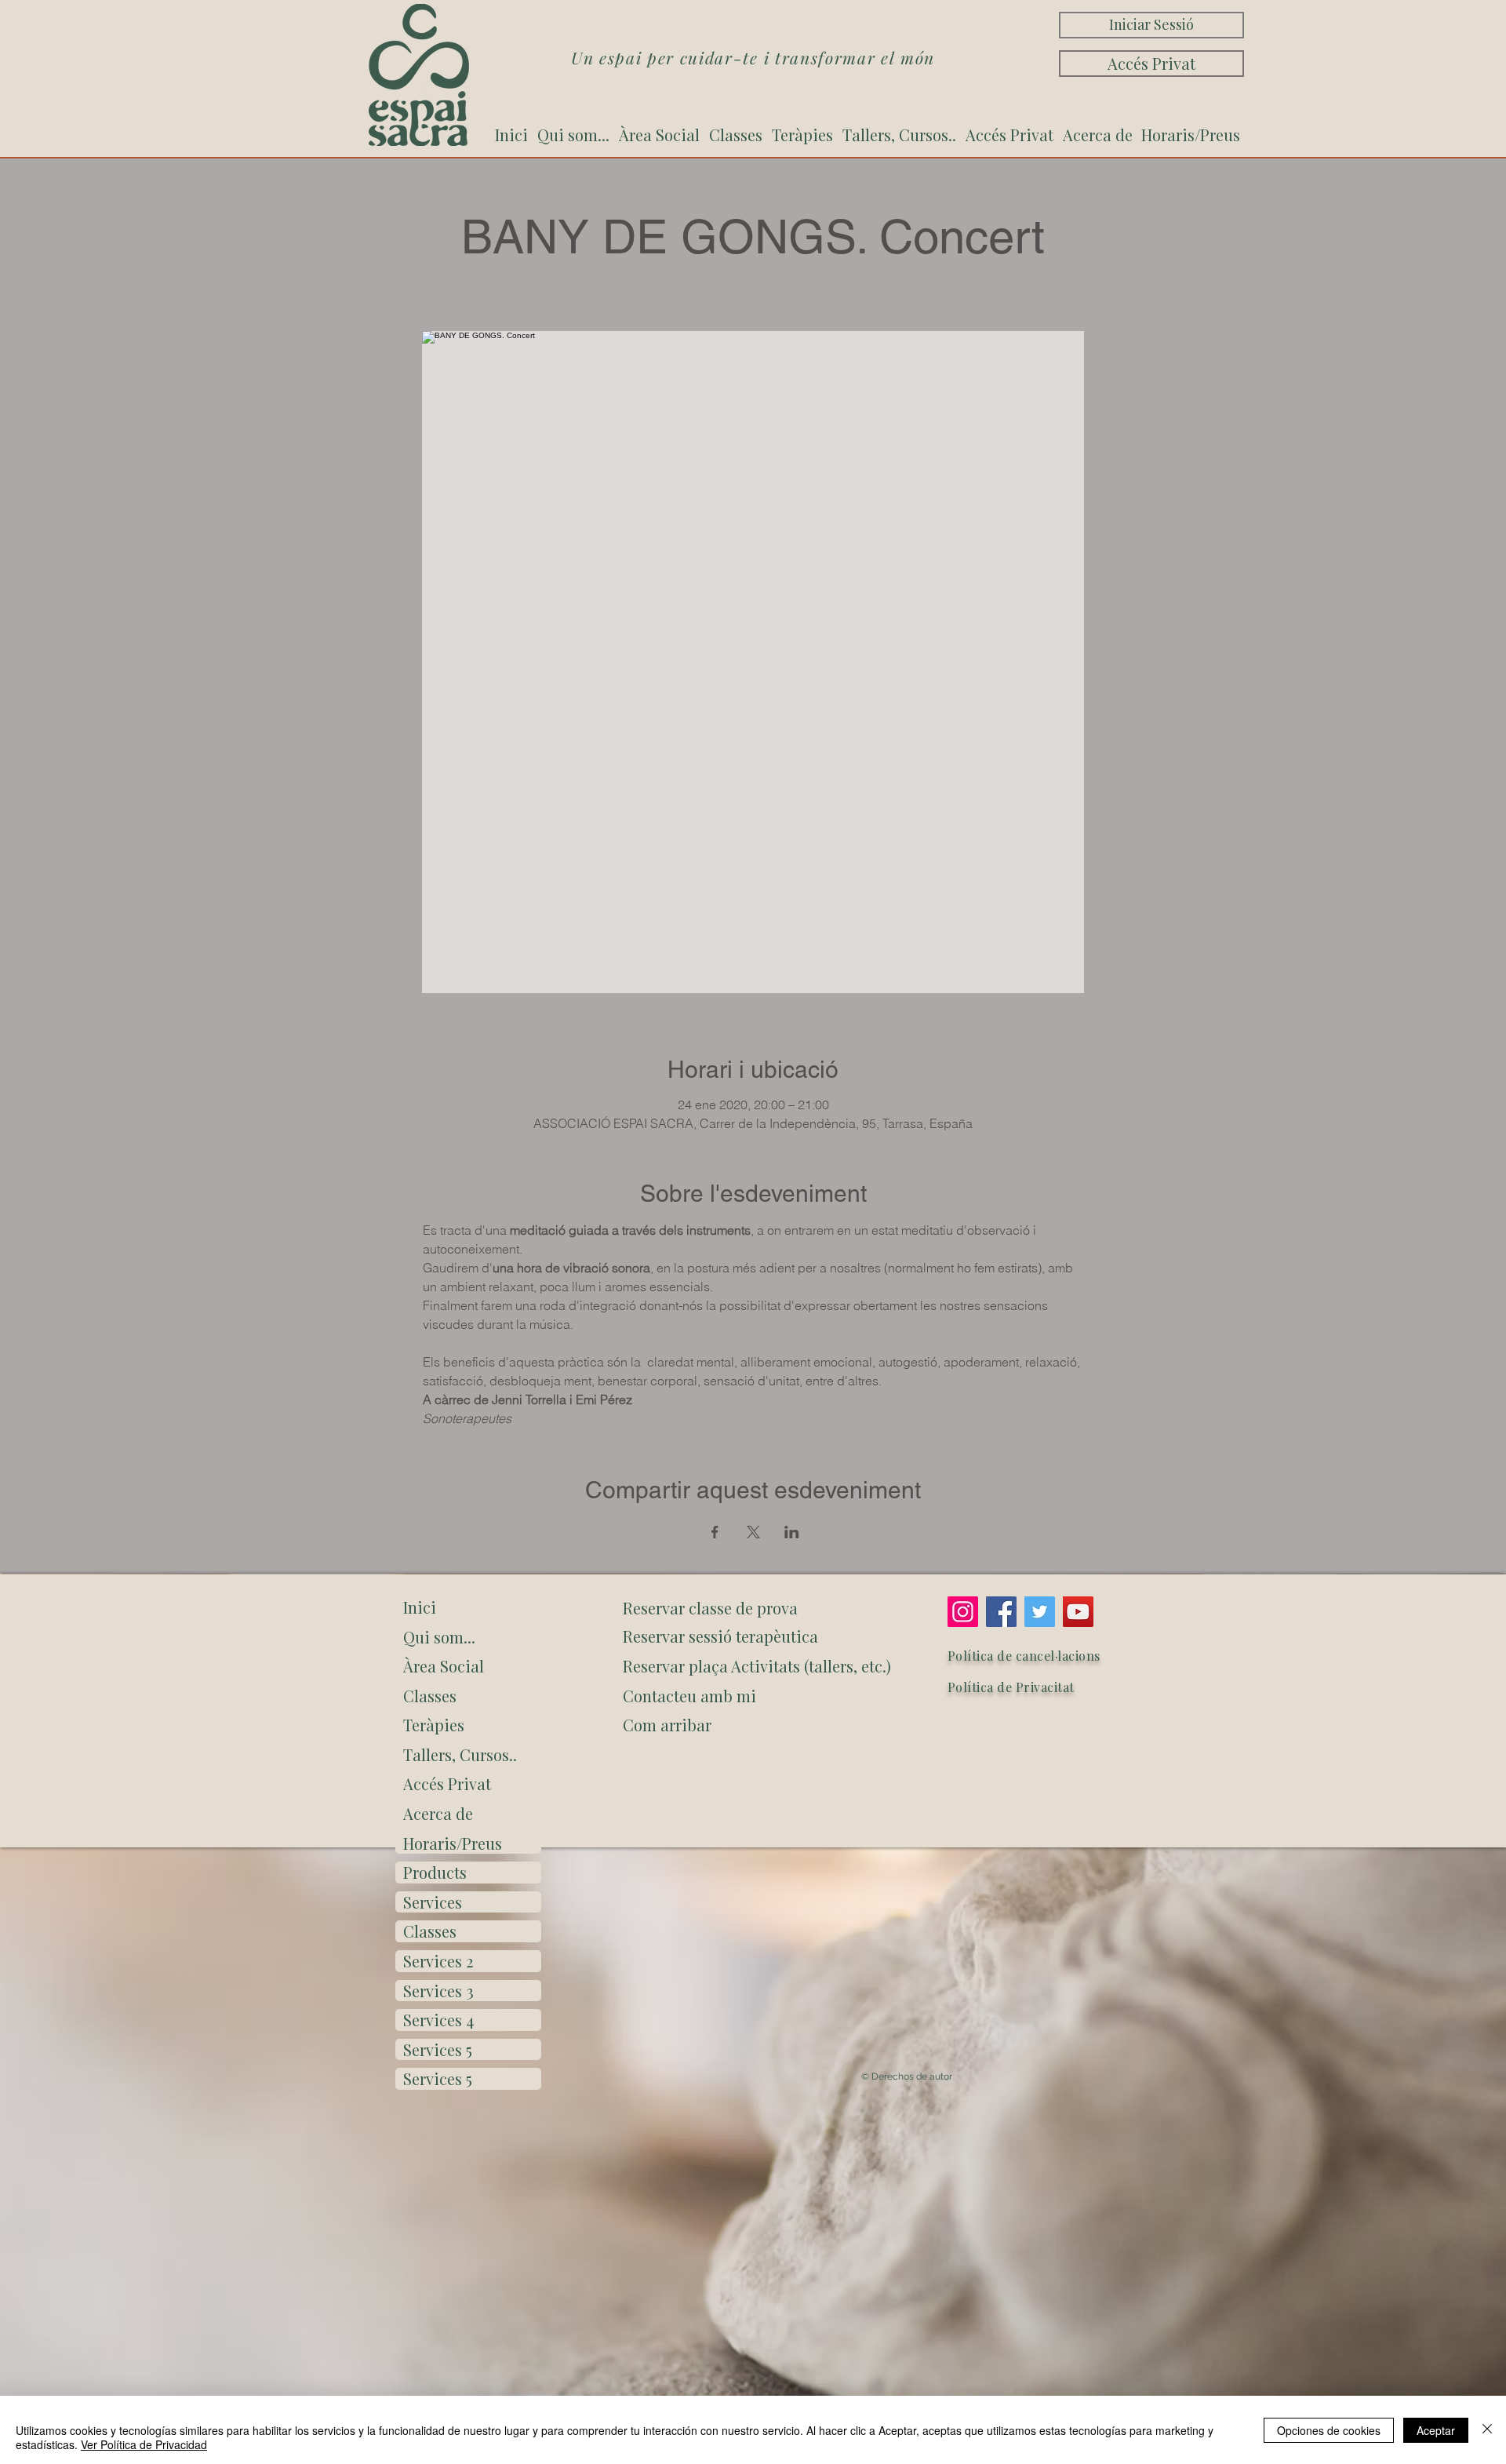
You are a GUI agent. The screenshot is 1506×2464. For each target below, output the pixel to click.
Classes (430, 1696)
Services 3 (438, 1991)
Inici (420, 1607)
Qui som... (439, 1637)
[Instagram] (963, 1612)
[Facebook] (1001, 1612)
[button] (754, 1725)
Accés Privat (447, 1783)
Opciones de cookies (1329, 2430)
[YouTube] (1078, 1612)
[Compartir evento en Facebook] (715, 1532)
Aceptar (1436, 2430)
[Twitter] (1040, 1612)
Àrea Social (444, 1666)
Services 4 (438, 2020)
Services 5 (438, 2049)
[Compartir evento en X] (753, 1532)
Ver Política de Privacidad (144, 2444)
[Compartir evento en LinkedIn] (792, 1532)
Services (433, 1902)
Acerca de (438, 1813)
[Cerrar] (1487, 2430)
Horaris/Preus (453, 1843)
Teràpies (434, 1725)
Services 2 (438, 1961)
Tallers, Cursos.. (460, 1754)
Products (435, 1872)
